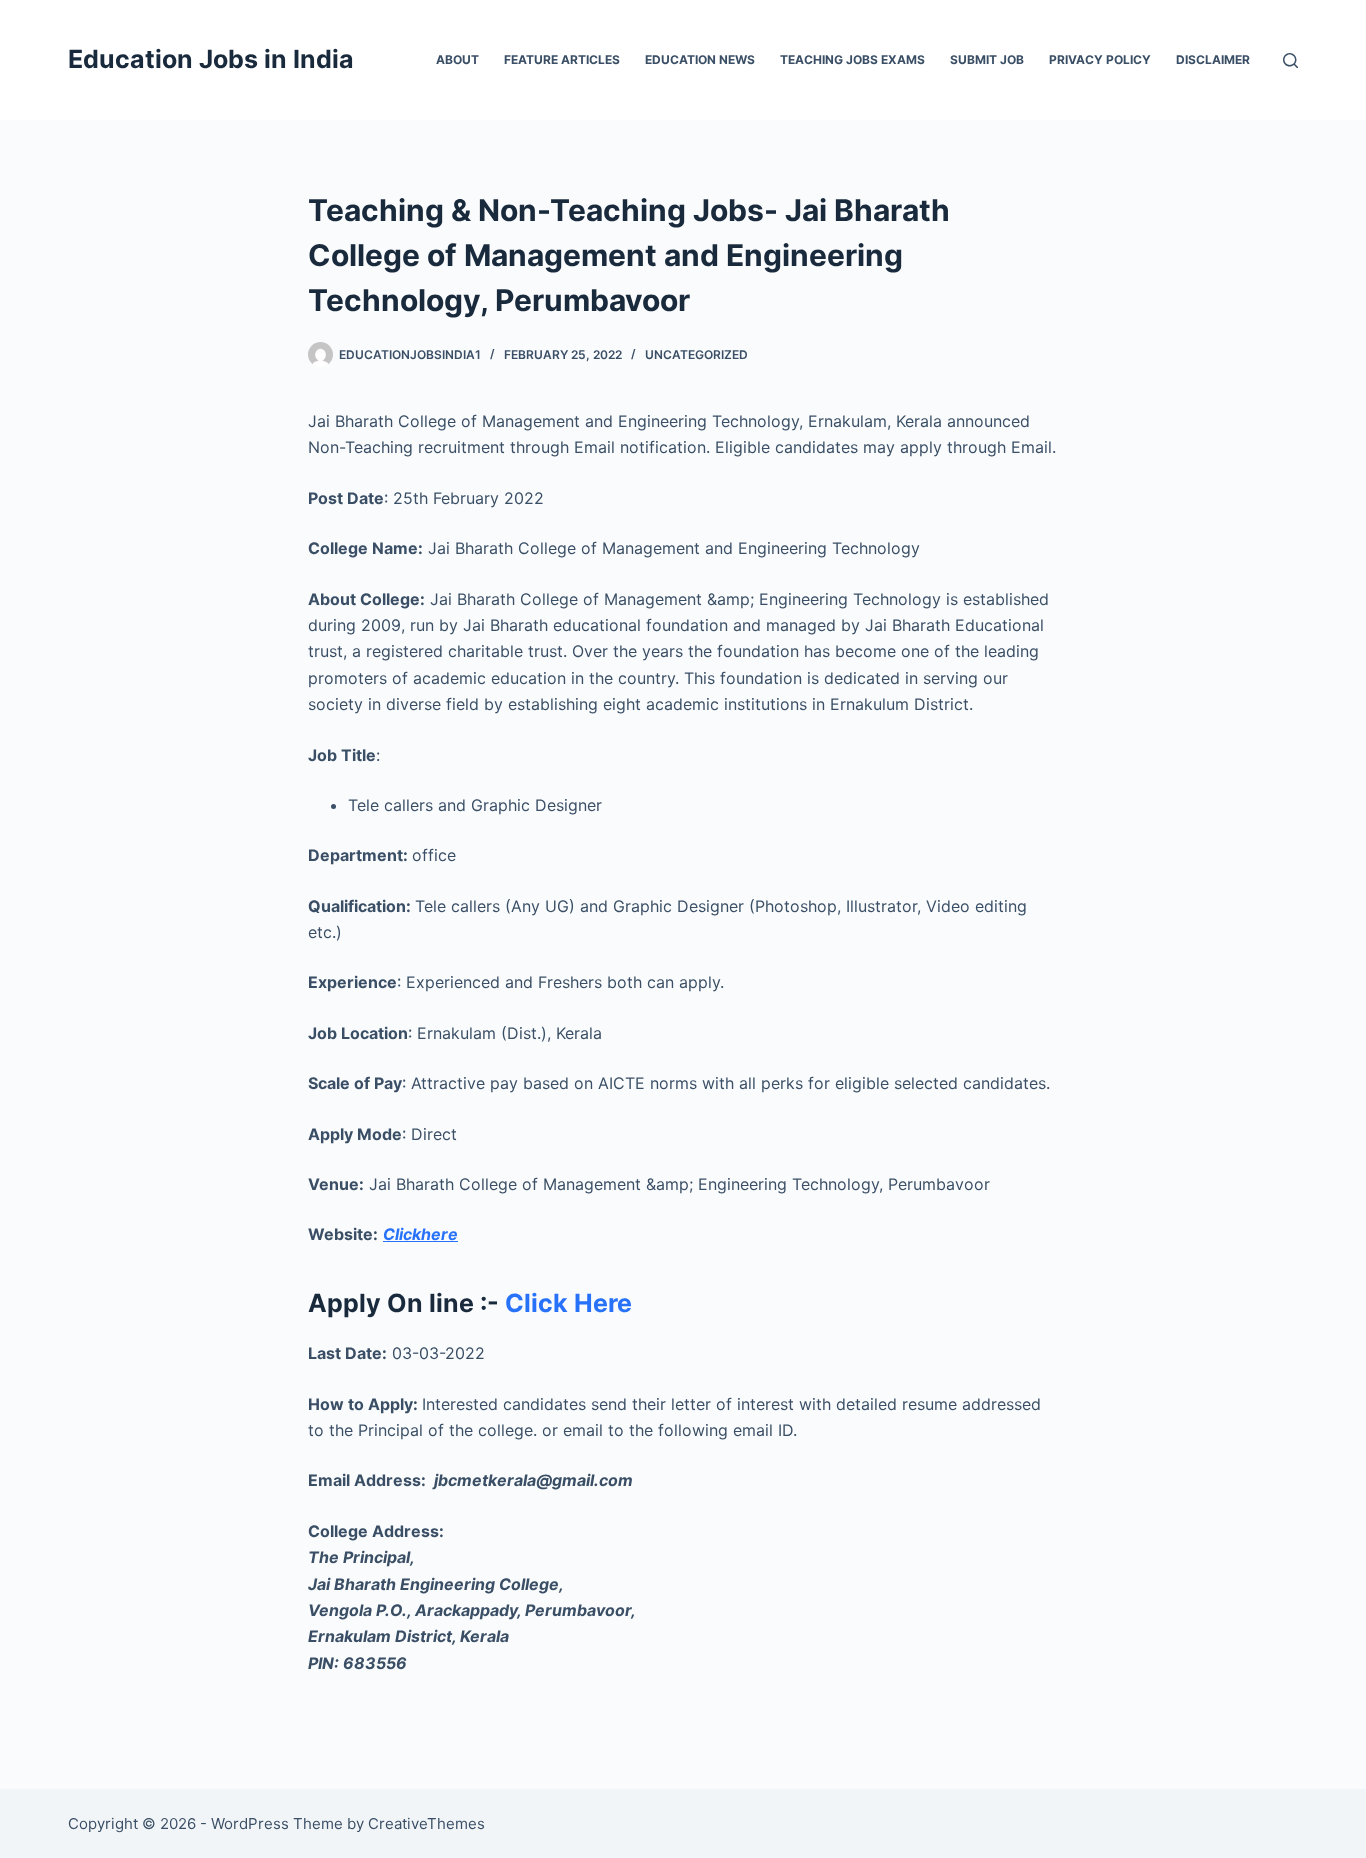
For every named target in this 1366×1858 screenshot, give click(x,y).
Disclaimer (1213, 59)
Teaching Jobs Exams (852, 59)
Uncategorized (696, 354)
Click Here (565, 1303)
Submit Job (987, 59)
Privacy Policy (1100, 59)
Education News (700, 59)
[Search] (1290, 60)
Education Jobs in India (211, 59)
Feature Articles (562, 59)
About (457, 59)
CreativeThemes (426, 1823)
